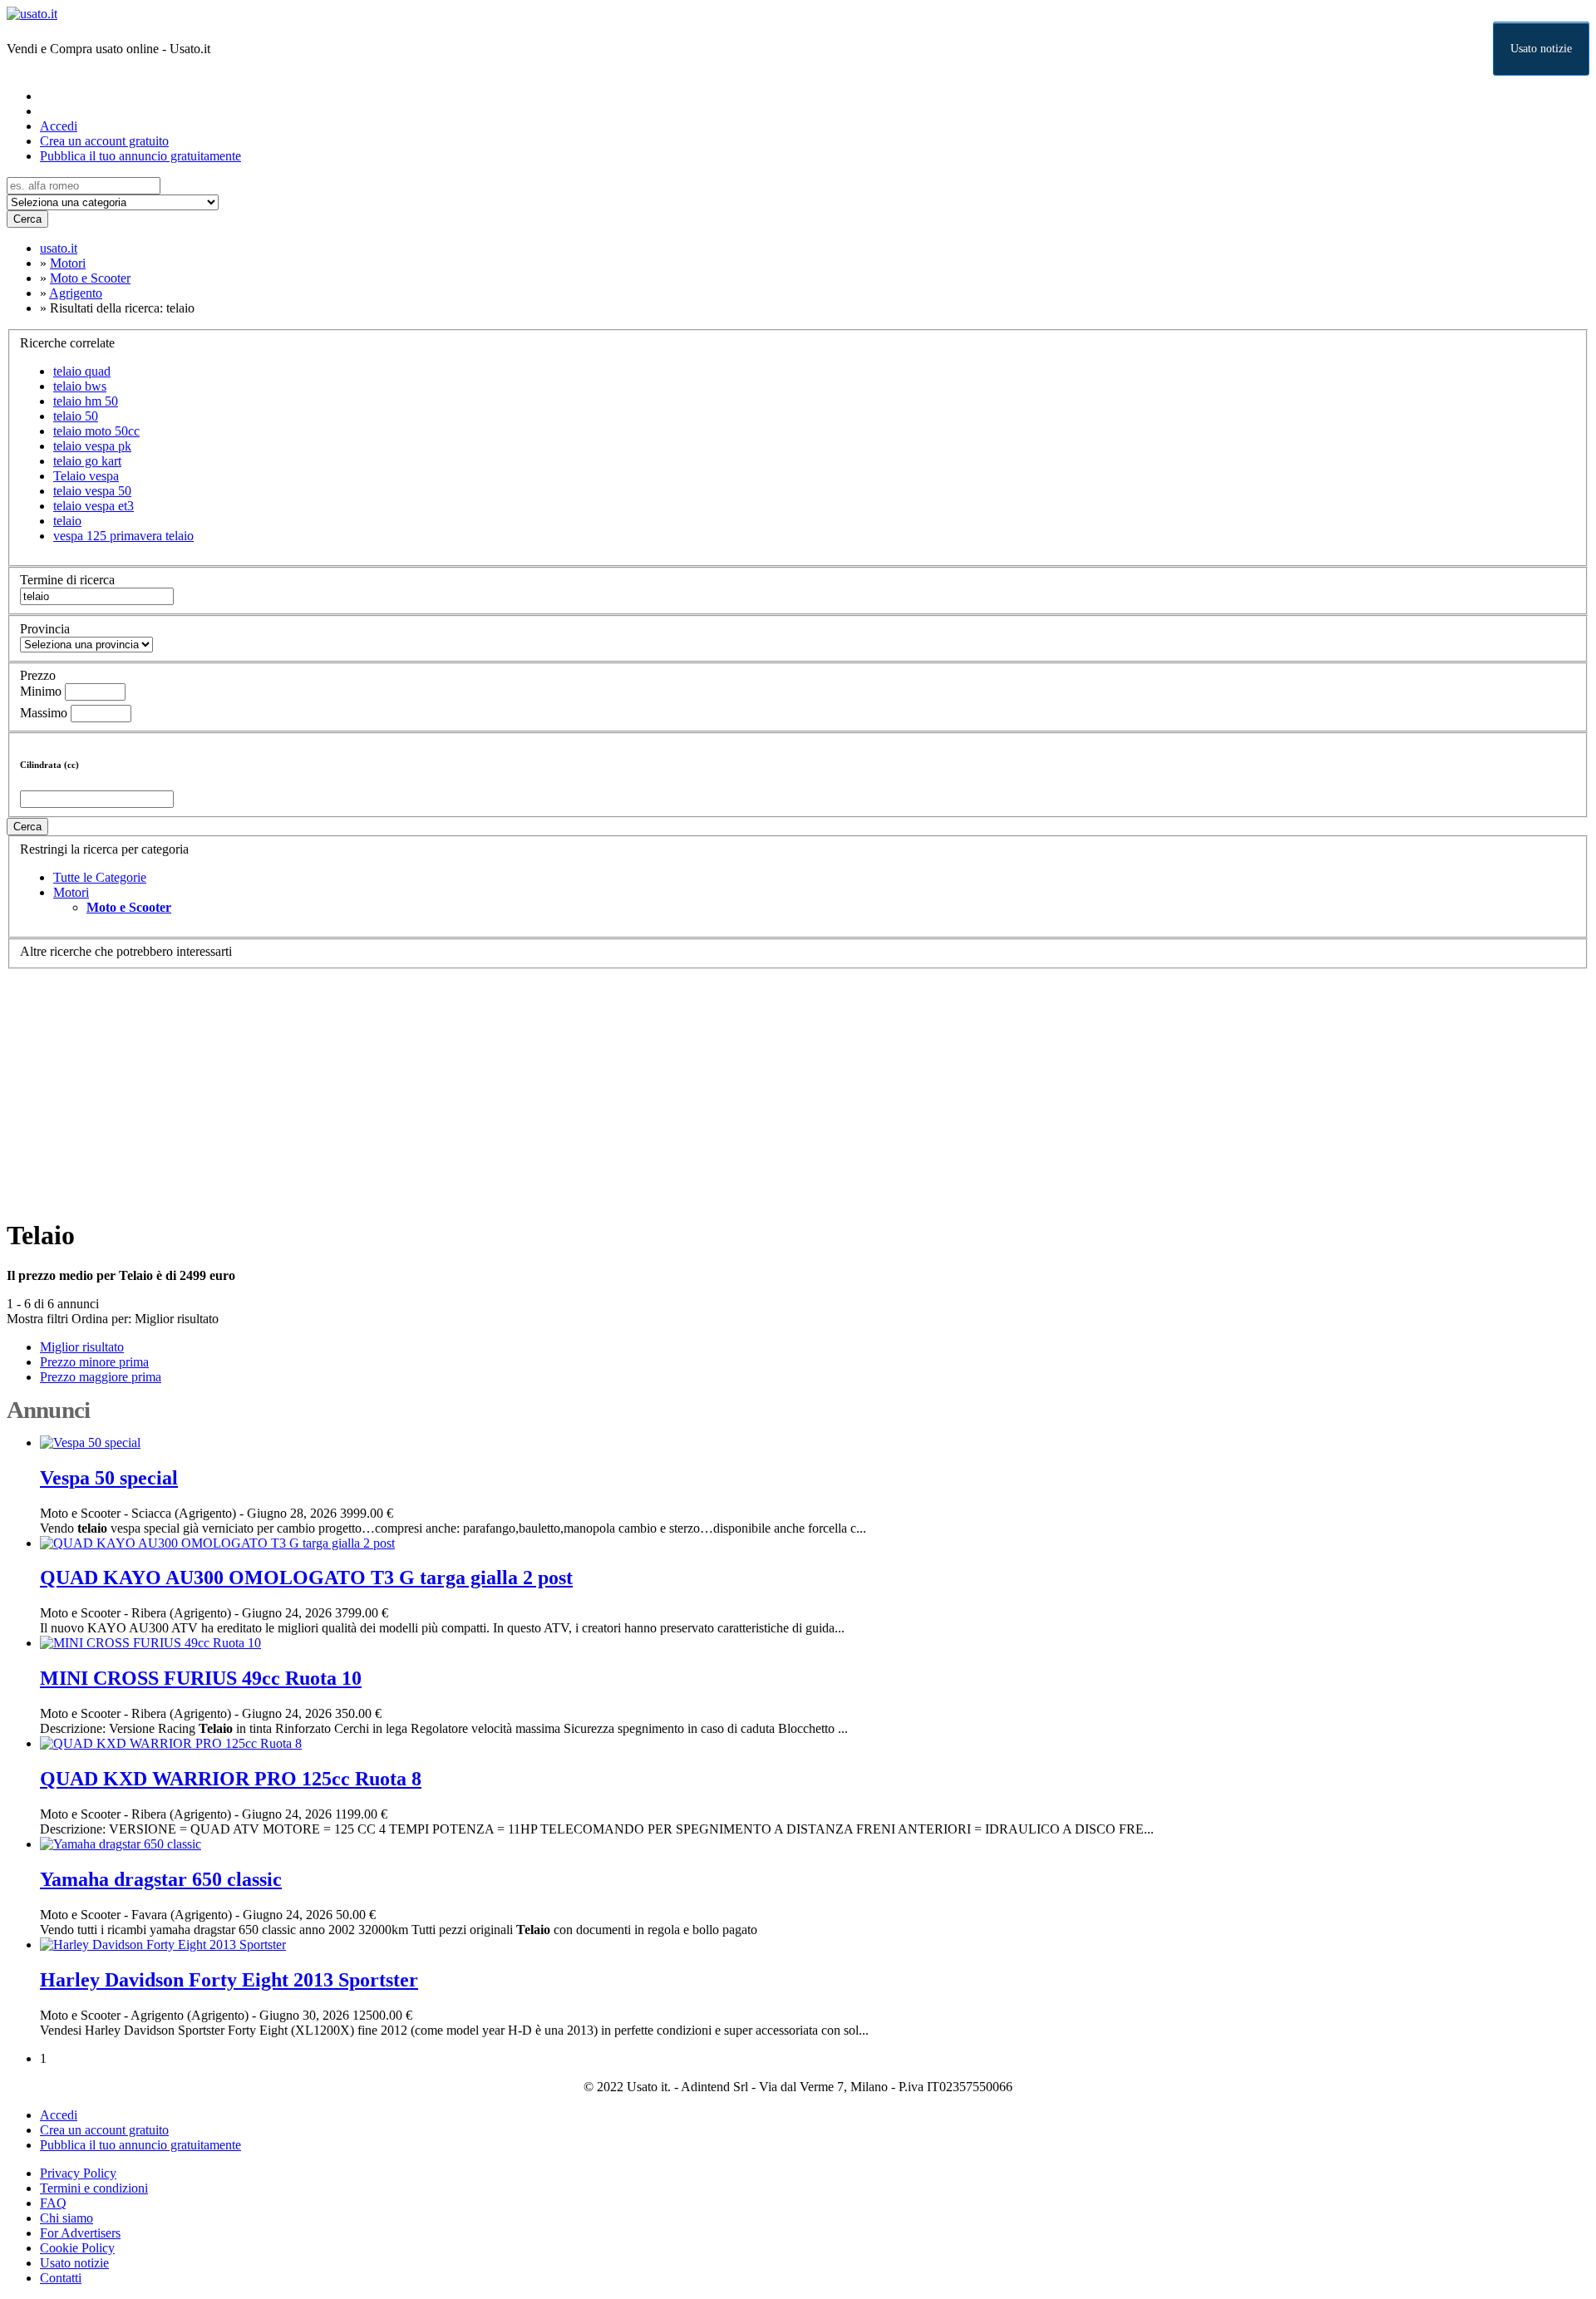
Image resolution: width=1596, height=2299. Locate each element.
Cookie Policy (77, 2248)
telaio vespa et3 (94, 506)
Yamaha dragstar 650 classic (161, 1879)
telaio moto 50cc (96, 431)
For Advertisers (80, 2233)
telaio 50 (76, 416)
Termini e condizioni (94, 2188)
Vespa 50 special (109, 1478)
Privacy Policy (78, 2173)
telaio (67, 521)
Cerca (27, 219)
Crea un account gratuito (104, 141)
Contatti (61, 2278)
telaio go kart (87, 461)
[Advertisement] (505, 1086)
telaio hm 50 (86, 401)
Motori (71, 892)
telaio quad (82, 371)
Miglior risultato (177, 1319)
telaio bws (80, 386)
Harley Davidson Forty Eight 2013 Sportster (229, 1980)
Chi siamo (66, 2218)
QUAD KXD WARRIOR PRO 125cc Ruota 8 (231, 1779)
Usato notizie (1541, 49)
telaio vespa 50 (92, 491)
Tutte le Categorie (100, 877)
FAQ (53, 2203)
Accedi (59, 126)
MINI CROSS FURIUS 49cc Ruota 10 (201, 1678)
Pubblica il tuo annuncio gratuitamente (140, 156)
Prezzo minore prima (94, 1362)
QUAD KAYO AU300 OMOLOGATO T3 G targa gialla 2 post (306, 1578)
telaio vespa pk (92, 446)
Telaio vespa (86, 476)
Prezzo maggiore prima (101, 1377)
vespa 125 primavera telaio (123, 536)
